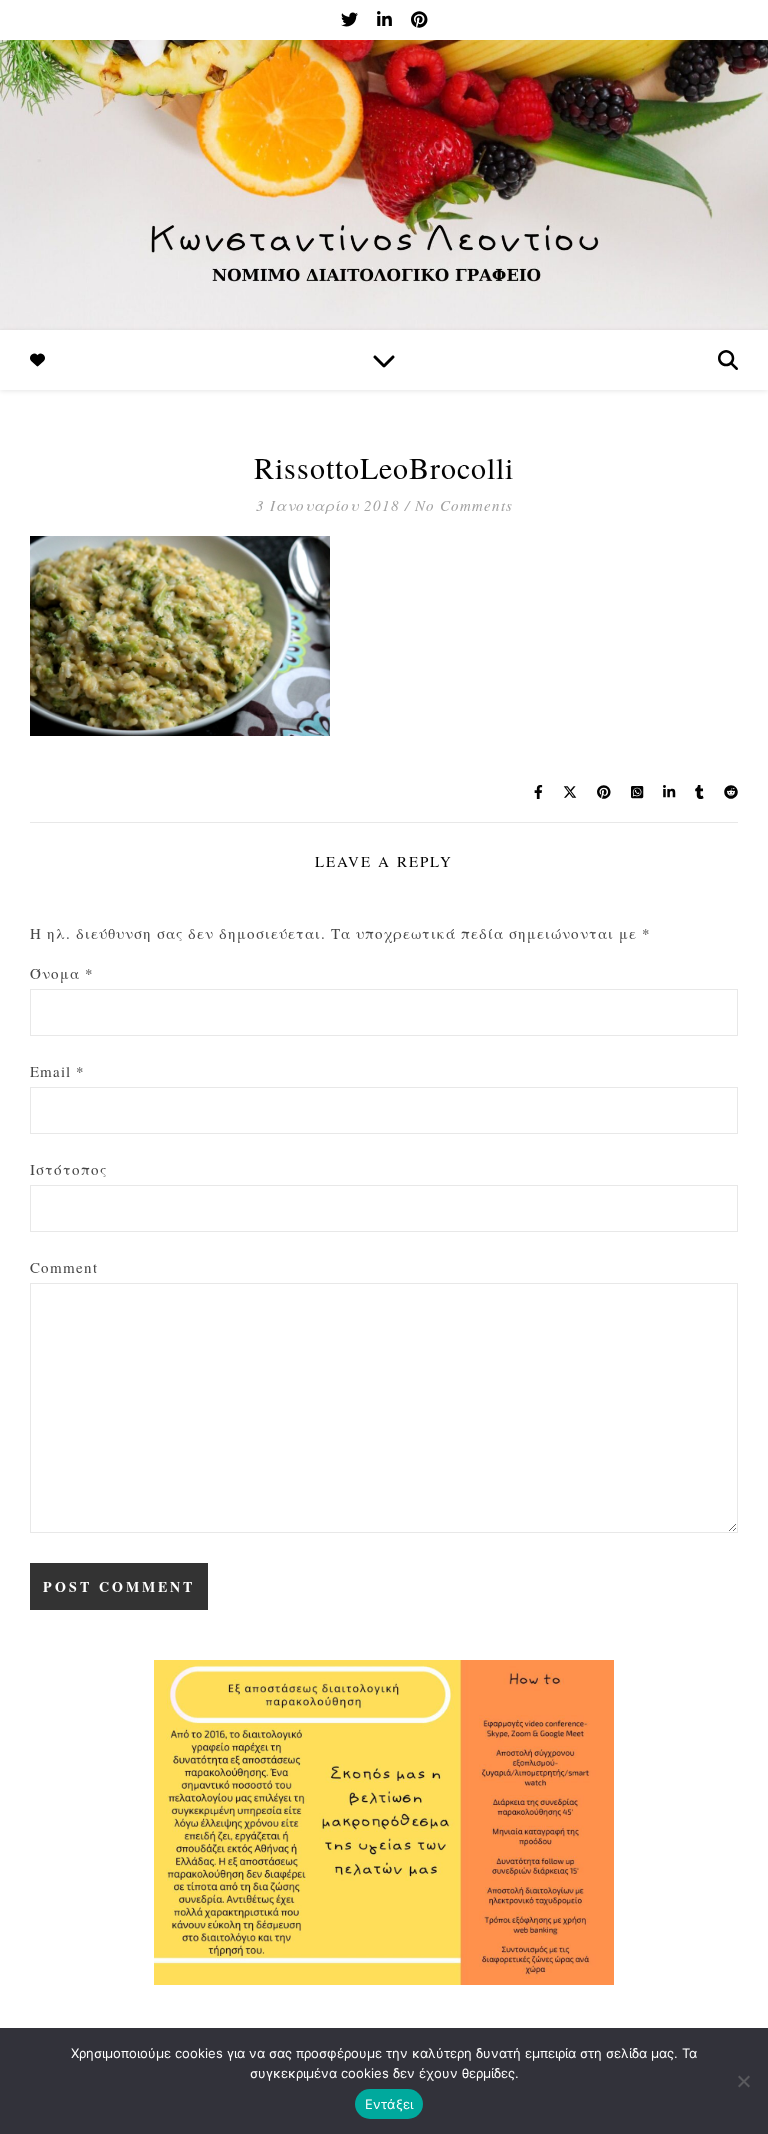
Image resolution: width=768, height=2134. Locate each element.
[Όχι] (743, 2081)
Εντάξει (389, 2104)
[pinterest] (419, 19)
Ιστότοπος (68, 1169)
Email (57, 1071)
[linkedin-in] (386, 19)
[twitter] (351, 19)
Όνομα (62, 973)
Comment (64, 1267)
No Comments (464, 505)
